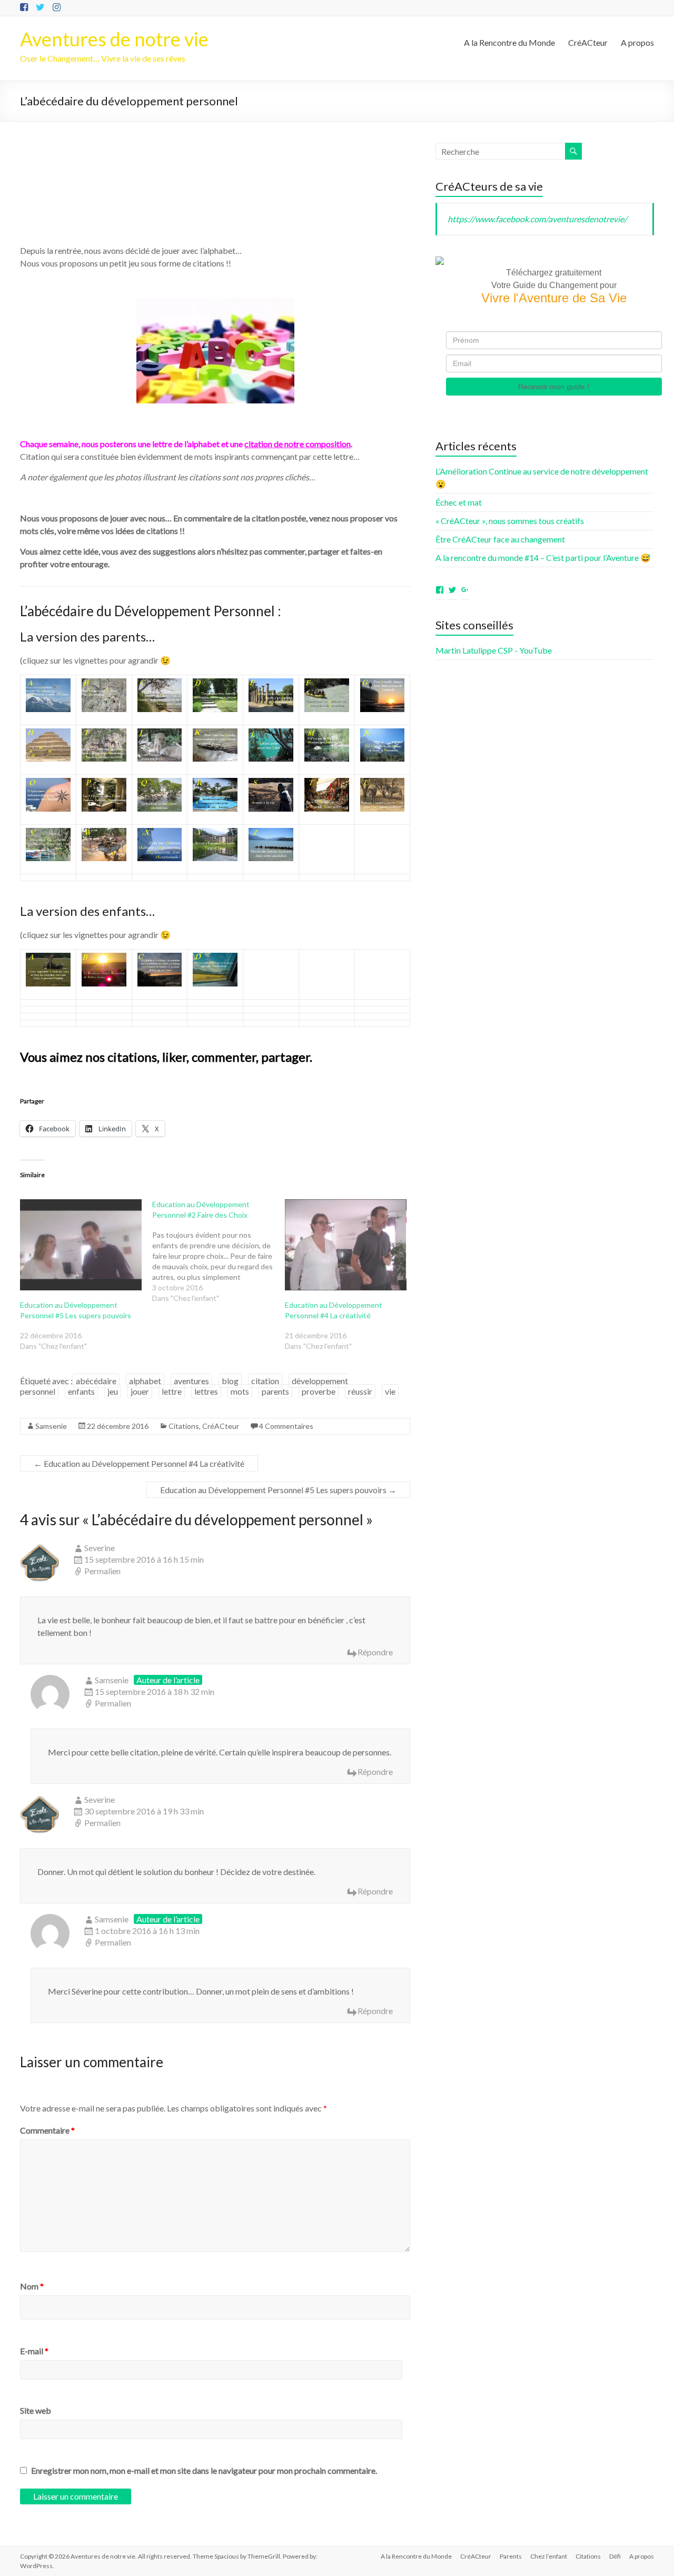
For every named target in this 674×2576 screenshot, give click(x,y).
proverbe (319, 1391)
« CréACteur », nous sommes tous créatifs (510, 521)
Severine (100, 1548)
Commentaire (47, 2130)
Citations (184, 1426)
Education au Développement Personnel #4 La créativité (139, 1463)
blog (230, 1381)
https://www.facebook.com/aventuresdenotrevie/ (537, 219)
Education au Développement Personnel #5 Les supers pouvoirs (278, 1490)
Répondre (375, 1652)
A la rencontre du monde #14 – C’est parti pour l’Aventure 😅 (543, 557)
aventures (191, 1381)
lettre (172, 1391)
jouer (140, 1391)
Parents (511, 2556)
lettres (206, 1391)
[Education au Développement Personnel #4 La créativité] (346, 1245)
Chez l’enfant (549, 2556)
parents (275, 1391)
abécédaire (96, 1381)
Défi (615, 2556)
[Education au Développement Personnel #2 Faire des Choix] (218, 1251)
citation (265, 1381)
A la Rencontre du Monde (509, 42)
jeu (113, 1391)
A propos (637, 42)
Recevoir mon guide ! (554, 387)
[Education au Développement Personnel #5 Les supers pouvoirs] (81, 1245)
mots (240, 1391)
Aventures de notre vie (114, 39)
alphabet (145, 1381)
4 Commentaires (286, 1426)
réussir (360, 1391)
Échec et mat (459, 502)
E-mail (34, 2351)
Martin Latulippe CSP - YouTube (494, 650)
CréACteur (588, 42)
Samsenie (51, 1426)
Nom (32, 2286)
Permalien (102, 1571)
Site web (36, 2410)
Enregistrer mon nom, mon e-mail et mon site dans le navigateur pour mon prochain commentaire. (204, 2470)
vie (390, 1391)
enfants (81, 1391)
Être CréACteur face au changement (500, 539)
